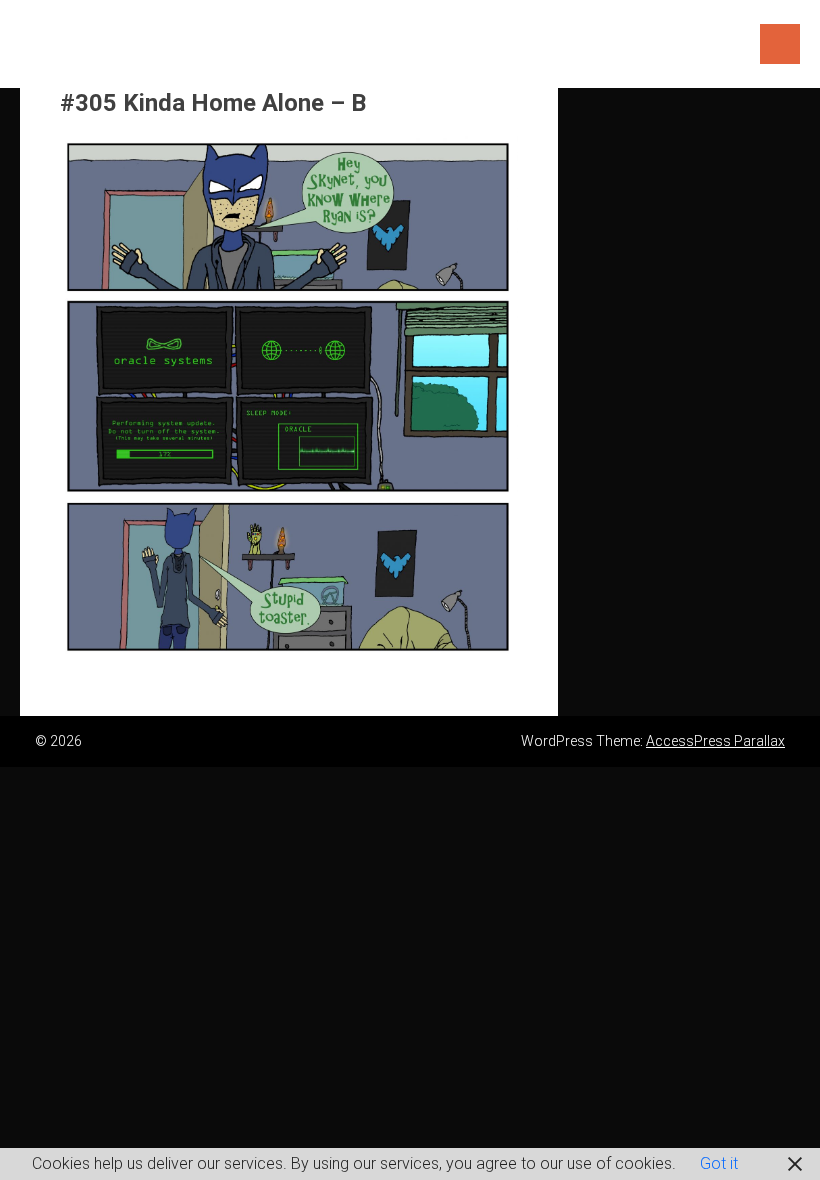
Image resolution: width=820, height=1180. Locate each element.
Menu (780, 44)
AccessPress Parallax (715, 741)
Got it (719, 1163)
